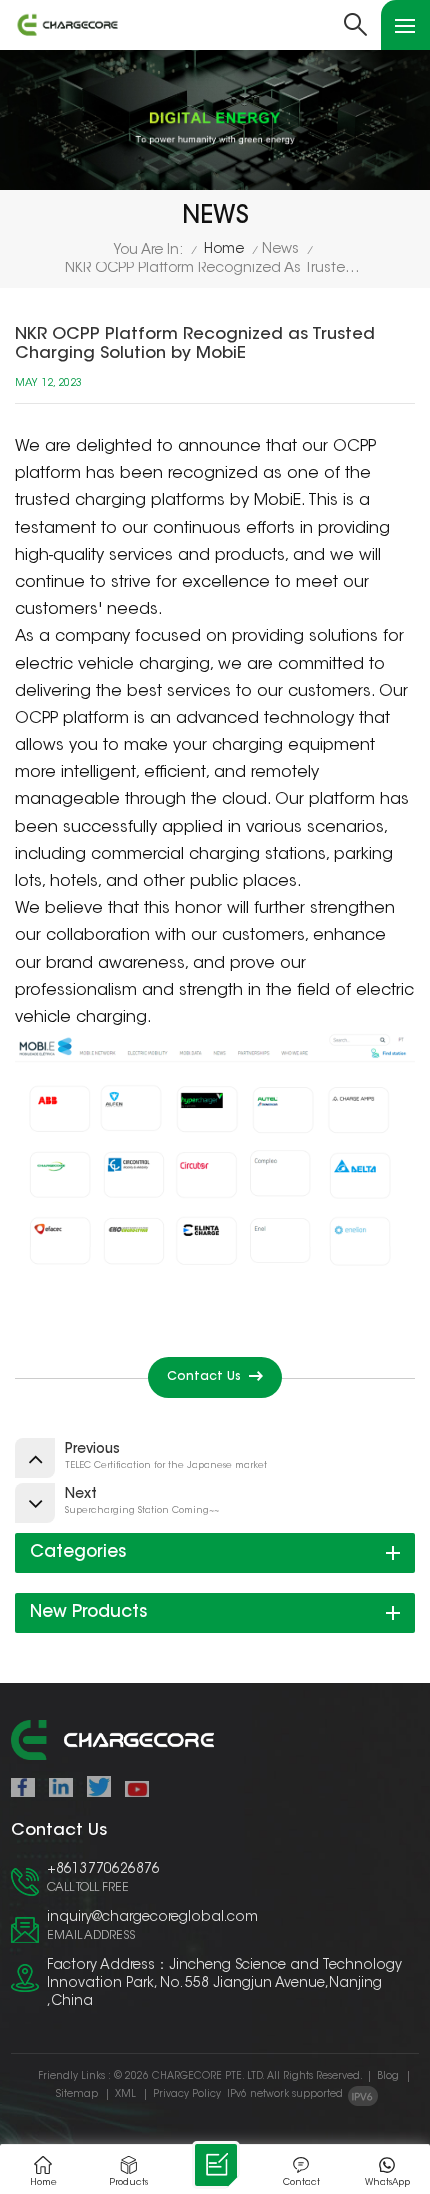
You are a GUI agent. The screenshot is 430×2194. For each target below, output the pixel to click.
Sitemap (77, 2095)
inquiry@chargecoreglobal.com (152, 1918)
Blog (388, 2077)
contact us (204, 1377)
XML (125, 2095)
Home (224, 250)
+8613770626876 (103, 1870)
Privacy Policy (187, 2095)
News (280, 250)
